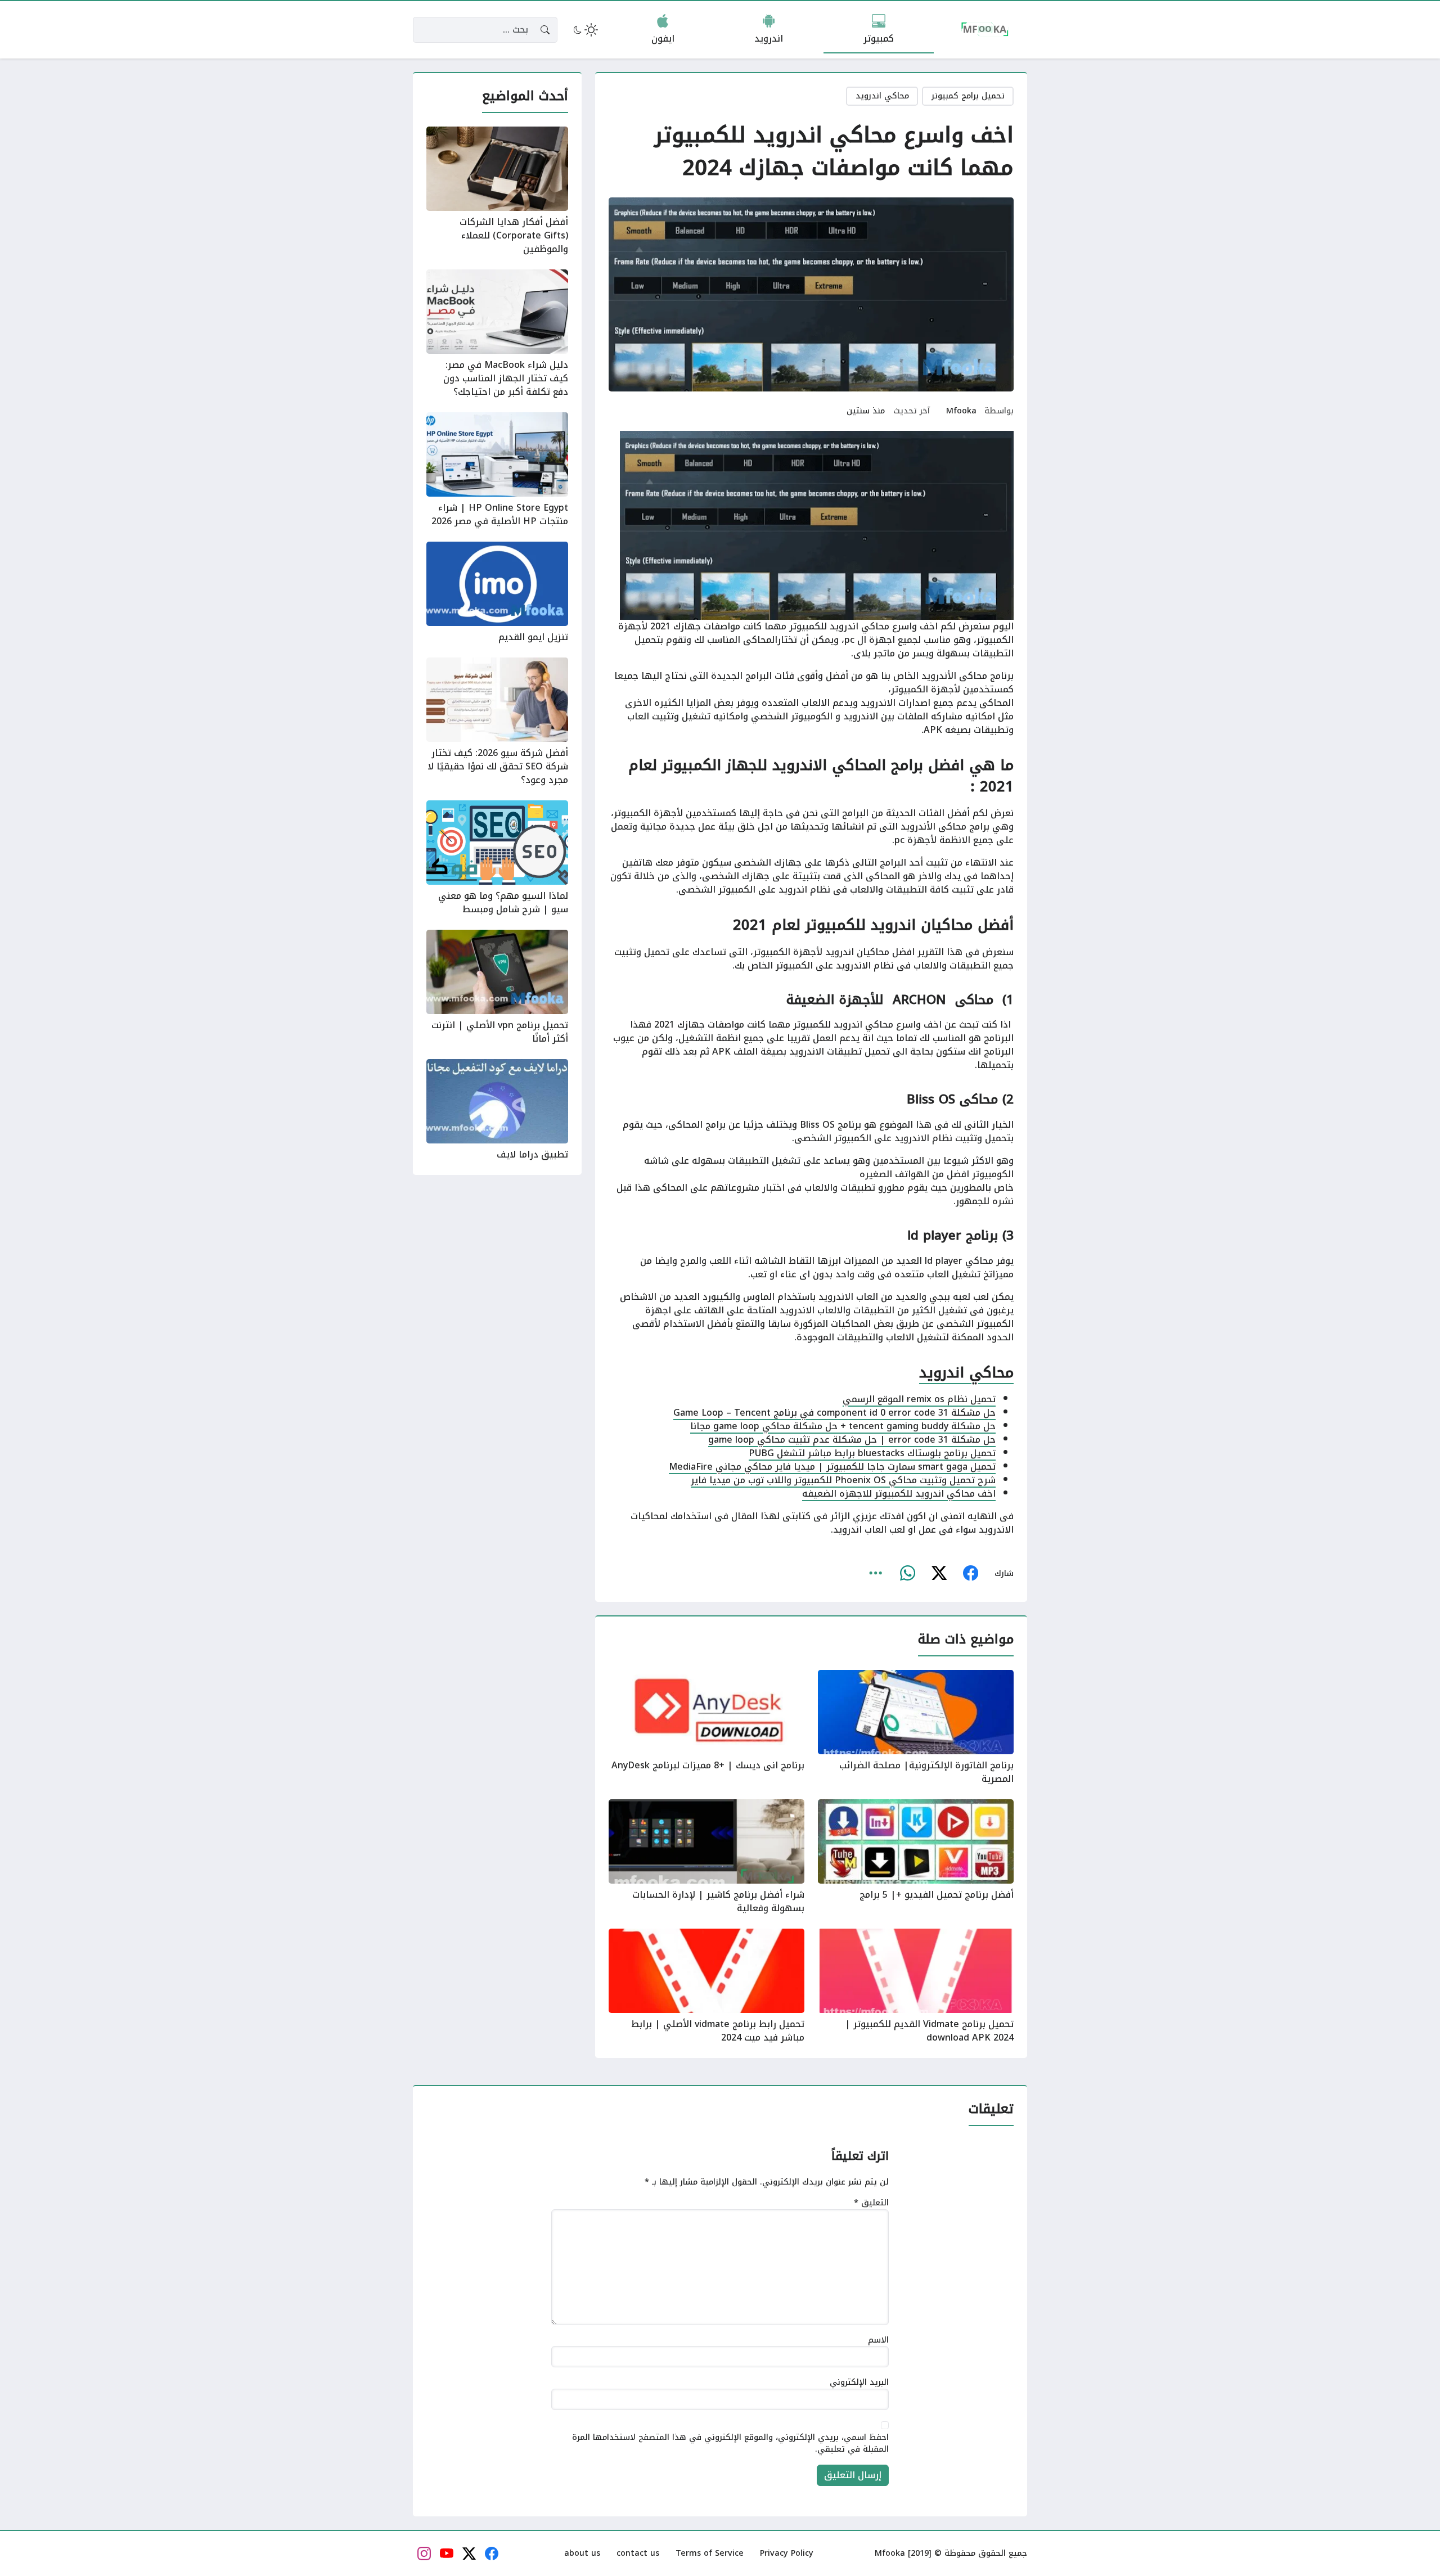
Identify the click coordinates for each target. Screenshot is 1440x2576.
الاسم (878, 2340)
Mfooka (961, 411)
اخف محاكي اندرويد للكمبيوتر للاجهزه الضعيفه (899, 1494)
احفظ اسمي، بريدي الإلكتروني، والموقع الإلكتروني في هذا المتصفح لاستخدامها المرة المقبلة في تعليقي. (730, 2444)
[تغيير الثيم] (584, 30)
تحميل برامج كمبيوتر (968, 96)
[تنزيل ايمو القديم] (497, 593)
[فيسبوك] (970, 1574)
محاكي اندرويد (882, 96)
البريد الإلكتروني (859, 2383)
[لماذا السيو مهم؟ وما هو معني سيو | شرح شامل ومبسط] (497, 858)
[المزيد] (876, 1574)
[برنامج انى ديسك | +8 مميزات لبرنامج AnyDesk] (706, 1728)
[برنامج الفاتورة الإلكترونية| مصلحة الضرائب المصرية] (916, 1728)
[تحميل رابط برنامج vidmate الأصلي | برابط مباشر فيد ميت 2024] (706, 1987)
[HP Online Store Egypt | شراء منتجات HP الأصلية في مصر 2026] (497, 470)
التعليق (871, 2203)
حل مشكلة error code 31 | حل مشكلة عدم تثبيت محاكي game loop (852, 1440)
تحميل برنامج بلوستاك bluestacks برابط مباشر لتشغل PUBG (872, 1453)
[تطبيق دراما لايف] (497, 1110)
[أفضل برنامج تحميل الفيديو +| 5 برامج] (916, 1857)
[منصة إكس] (939, 1574)
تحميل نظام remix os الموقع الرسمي (919, 1399)
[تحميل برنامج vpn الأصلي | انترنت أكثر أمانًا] (497, 988)
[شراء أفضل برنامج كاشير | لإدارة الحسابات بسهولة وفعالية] (706, 1857)
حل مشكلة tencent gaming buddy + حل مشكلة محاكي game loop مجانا (843, 1426)
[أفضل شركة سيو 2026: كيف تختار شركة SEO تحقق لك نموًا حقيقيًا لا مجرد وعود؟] (497, 722)
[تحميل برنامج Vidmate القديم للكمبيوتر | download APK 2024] (916, 1987)
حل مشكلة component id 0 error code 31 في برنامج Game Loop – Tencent (834, 1413)
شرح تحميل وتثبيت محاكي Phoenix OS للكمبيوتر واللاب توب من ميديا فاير (843, 1480)
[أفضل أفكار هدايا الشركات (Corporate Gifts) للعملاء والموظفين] (497, 191)
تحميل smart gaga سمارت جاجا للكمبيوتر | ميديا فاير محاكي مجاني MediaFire (832, 1467)
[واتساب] (907, 1574)
